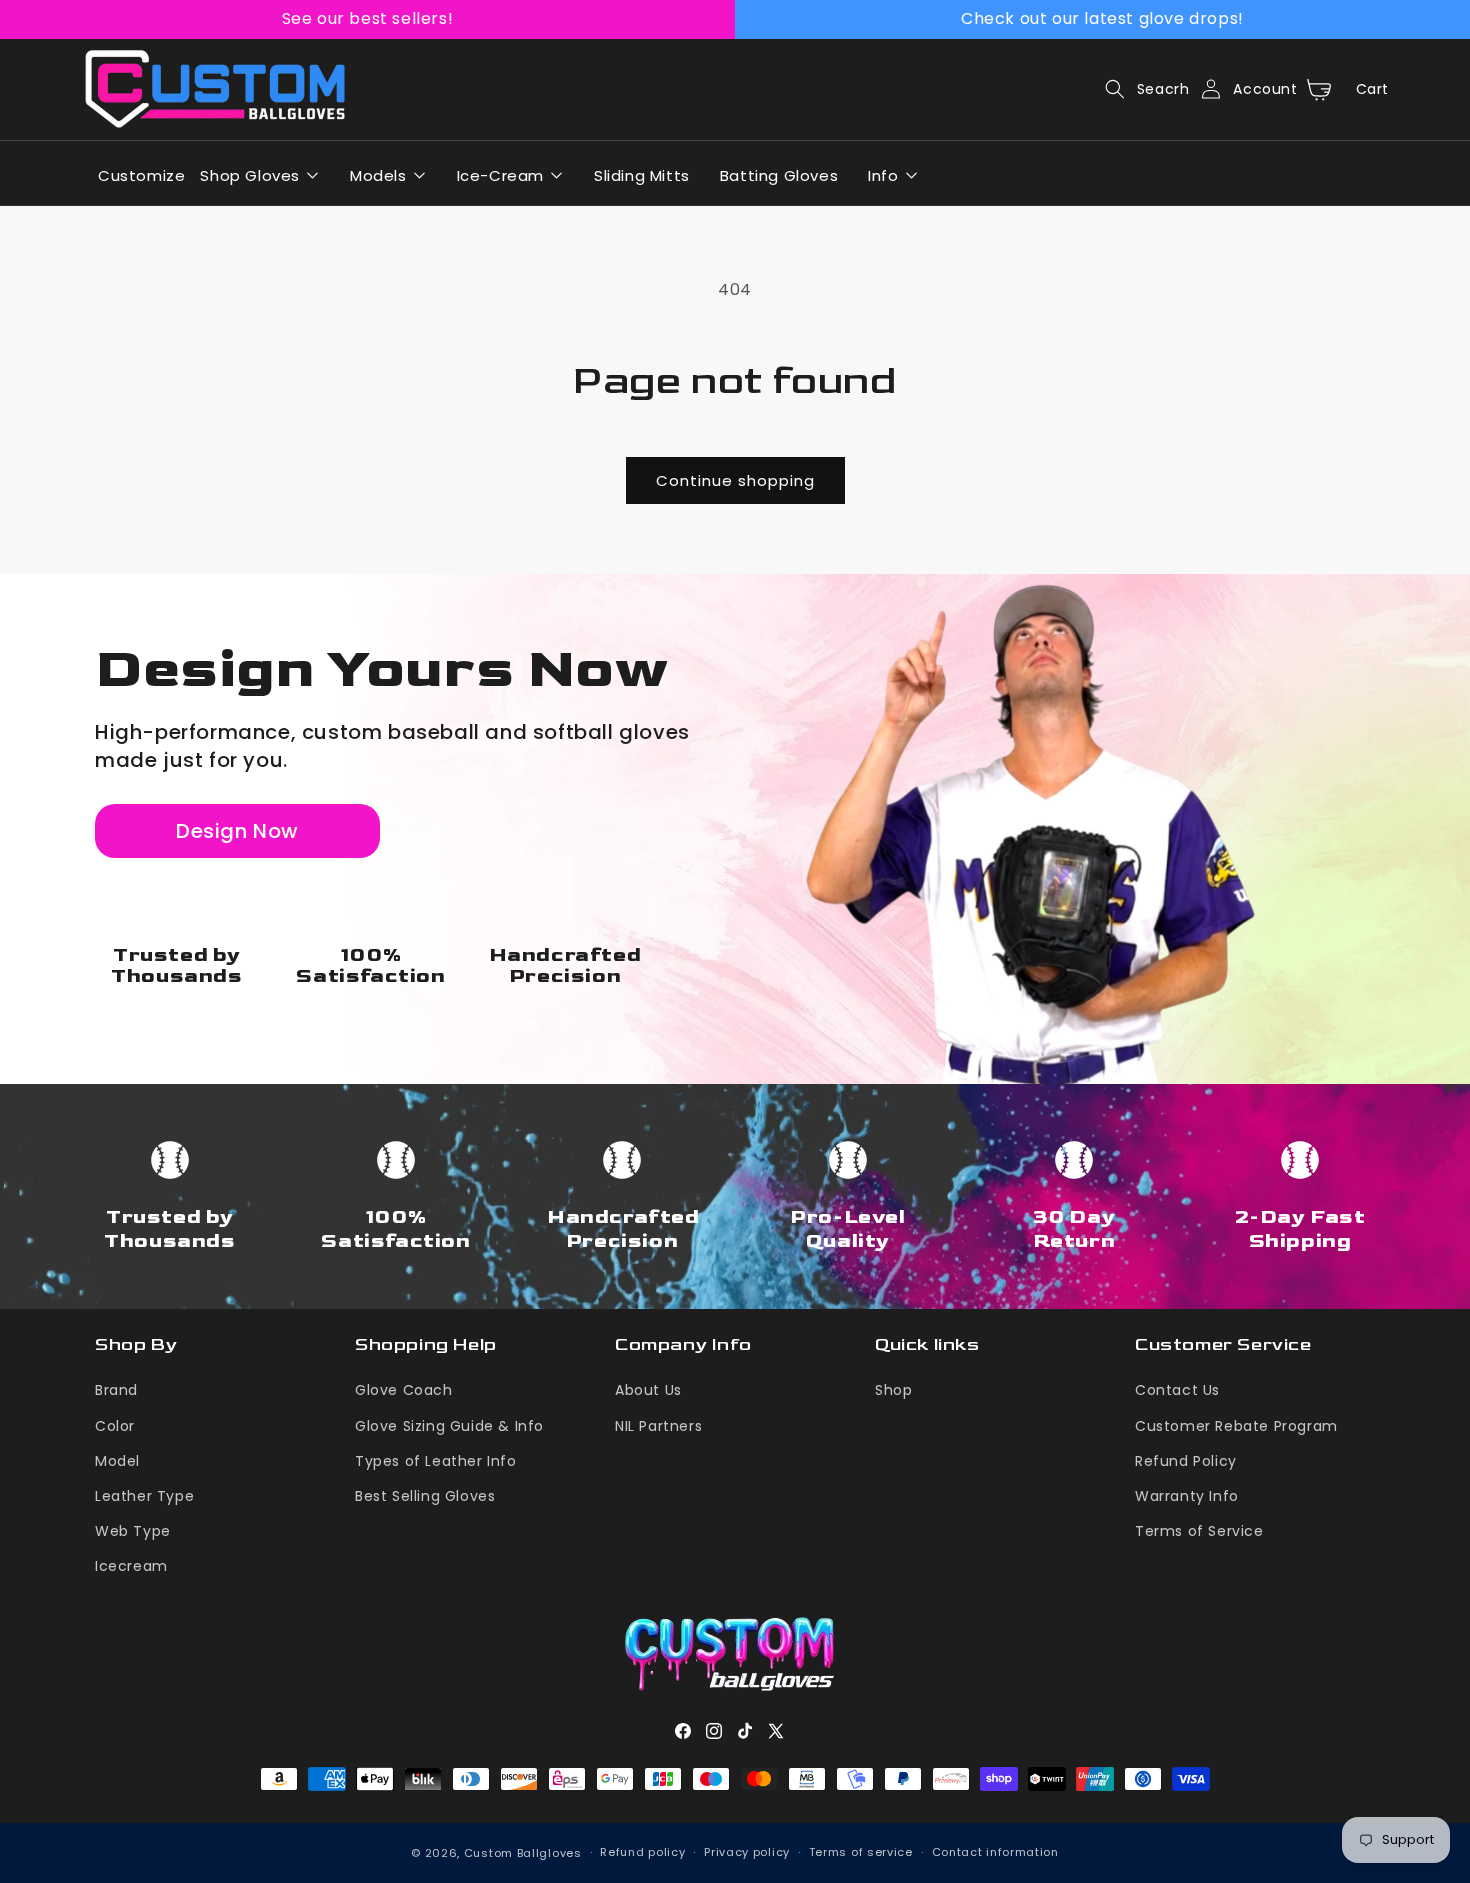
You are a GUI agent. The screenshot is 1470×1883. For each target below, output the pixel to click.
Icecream (131, 1566)
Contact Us (1177, 1390)
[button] (1141, 89)
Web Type (133, 1531)
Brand (116, 1390)
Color (115, 1426)
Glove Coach (404, 1390)
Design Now (237, 831)
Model (117, 1461)
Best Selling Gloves (425, 1496)
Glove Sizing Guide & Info (449, 1426)
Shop (893, 1390)
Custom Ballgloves (523, 1853)
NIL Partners (658, 1426)
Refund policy (642, 1852)
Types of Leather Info (436, 1461)
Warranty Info (1187, 1496)
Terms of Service (1199, 1531)
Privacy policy (747, 1852)
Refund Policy (1186, 1461)
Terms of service (861, 1852)
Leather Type (144, 1496)
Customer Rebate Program (1236, 1426)
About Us (648, 1390)
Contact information (995, 1852)
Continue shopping (735, 480)
